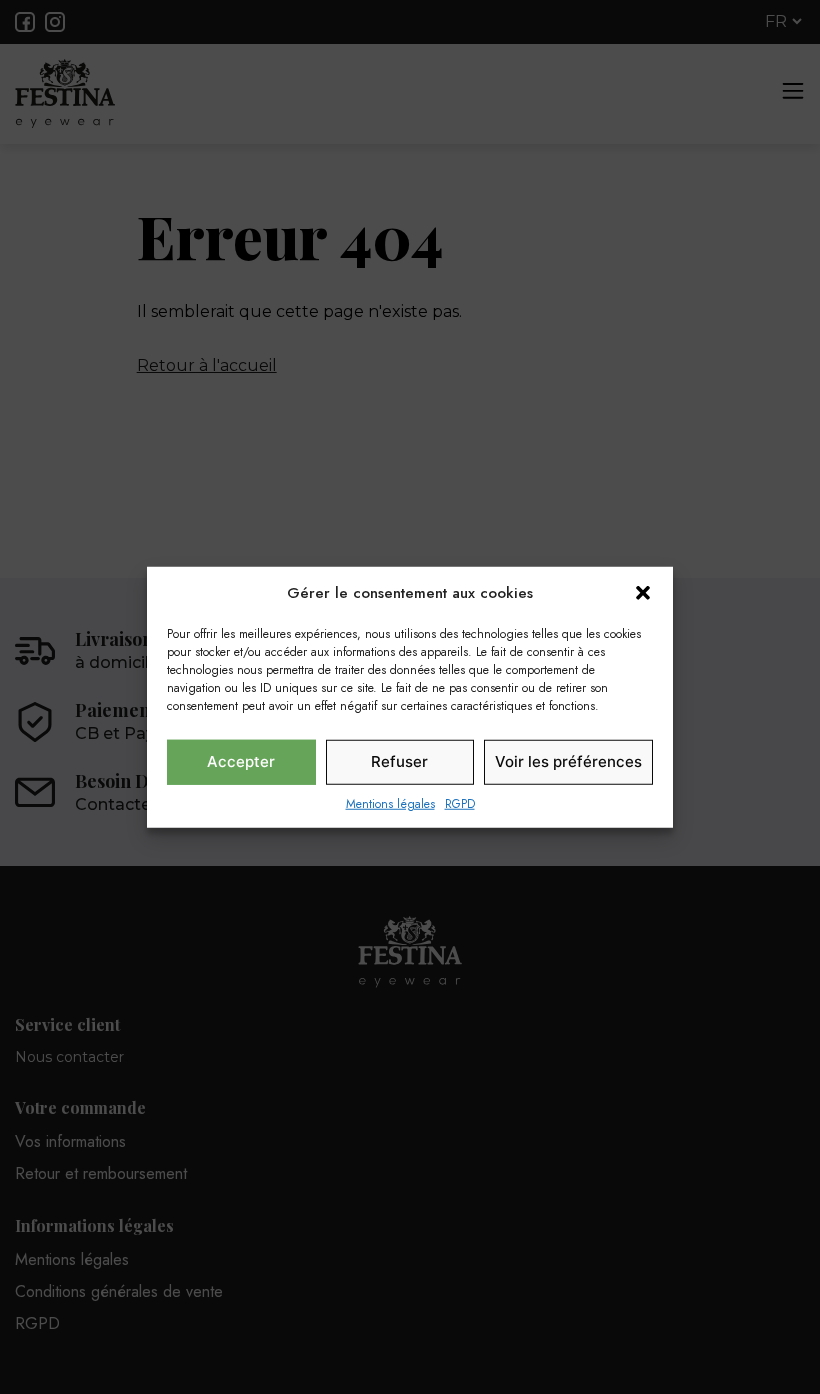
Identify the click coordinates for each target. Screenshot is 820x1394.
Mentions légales (390, 803)
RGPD (460, 803)
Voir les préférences (568, 761)
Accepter (241, 761)
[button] (643, 593)
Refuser (399, 761)
